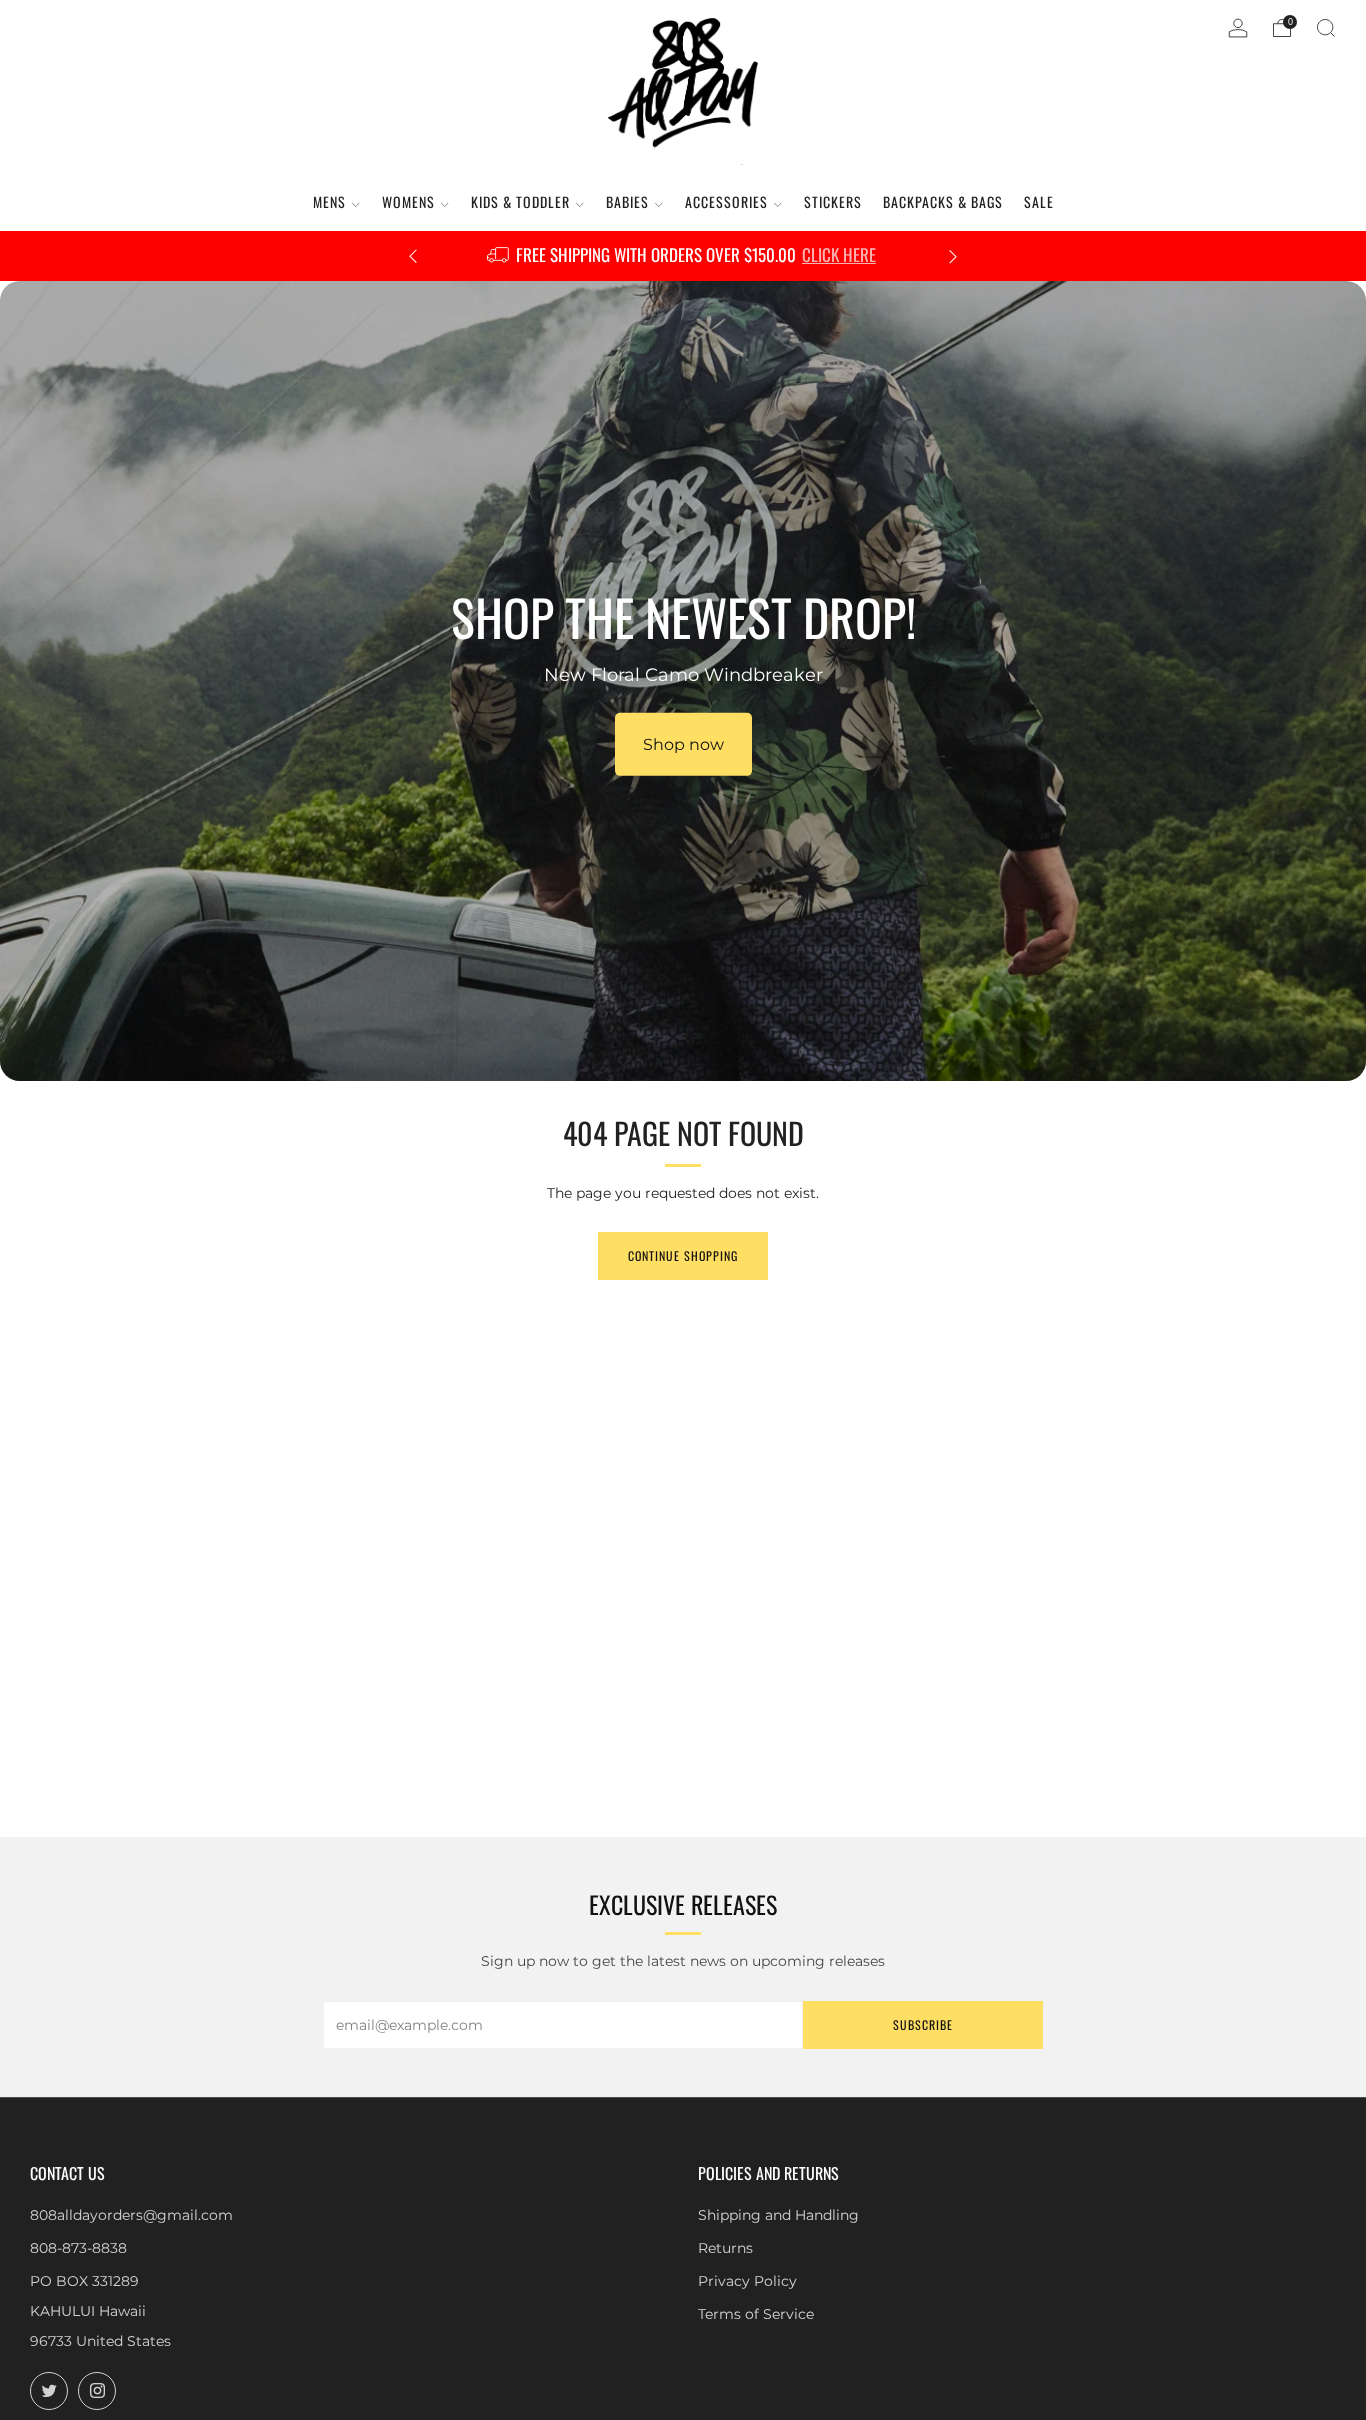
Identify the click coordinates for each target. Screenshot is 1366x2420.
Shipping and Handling (778, 2215)
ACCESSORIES (726, 201)
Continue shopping (683, 1255)
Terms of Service (756, 2314)
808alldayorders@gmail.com (131, 2215)
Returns (725, 2248)
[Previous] (413, 256)
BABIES (627, 201)
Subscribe (923, 2024)
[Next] (953, 256)
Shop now (683, 744)
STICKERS (833, 201)
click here (839, 254)
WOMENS (408, 201)
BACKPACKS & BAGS (943, 201)
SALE (1039, 201)
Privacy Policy (747, 2281)
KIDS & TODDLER (520, 201)
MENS (329, 201)
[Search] (1326, 28)
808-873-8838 (78, 2248)
